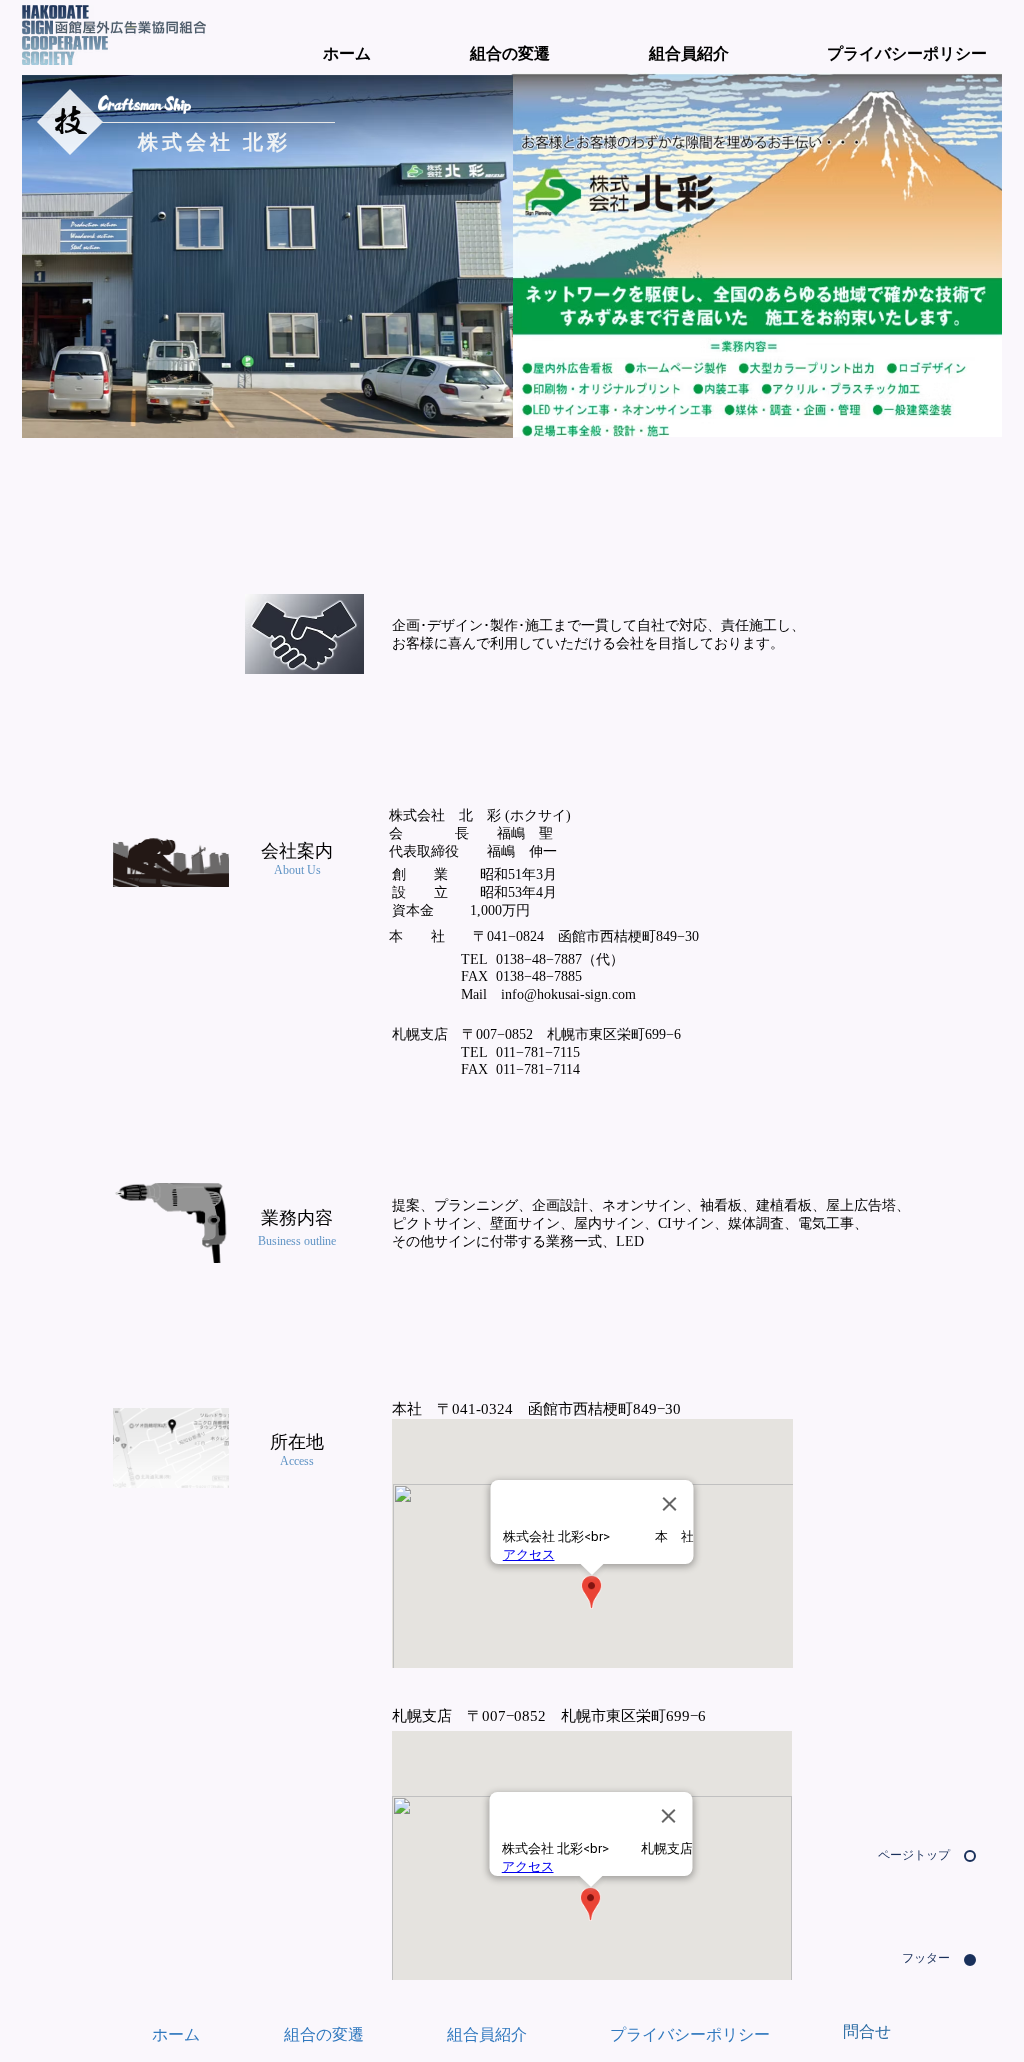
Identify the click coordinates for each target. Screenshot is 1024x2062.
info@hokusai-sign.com (568, 994)
